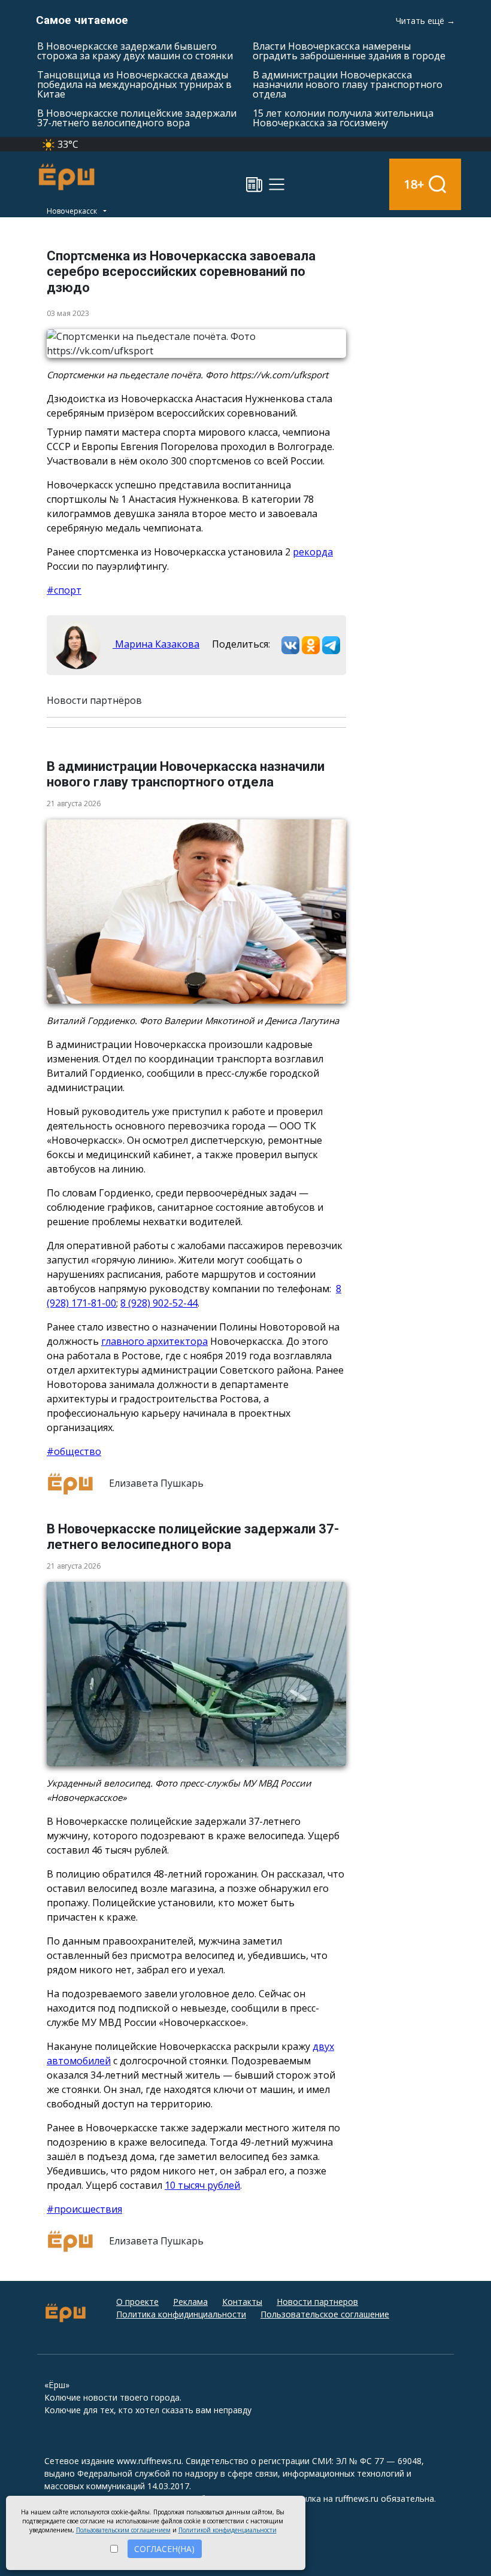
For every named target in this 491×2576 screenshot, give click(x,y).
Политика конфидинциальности (181, 2314)
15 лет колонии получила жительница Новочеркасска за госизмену (343, 118)
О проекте (137, 2302)
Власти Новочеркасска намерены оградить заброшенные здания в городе (349, 51)
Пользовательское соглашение (325, 2314)
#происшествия (84, 2209)
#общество (74, 1451)
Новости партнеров (317, 2302)
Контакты (242, 2302)
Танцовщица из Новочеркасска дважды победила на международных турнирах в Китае (134, 84)
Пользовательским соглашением (123, 2530)
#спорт (64, 590)
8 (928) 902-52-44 (159, 1303)
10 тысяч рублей (202, 2185)
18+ (414, 184)
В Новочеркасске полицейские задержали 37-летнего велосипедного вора (137, 118)
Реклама (190, 2302)
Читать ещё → (425, 21)
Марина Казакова (156, 644)
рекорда (313, 552)
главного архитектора (154, 1341)
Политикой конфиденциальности (228, 2530)
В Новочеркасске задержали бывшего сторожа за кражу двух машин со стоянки (135, 51)
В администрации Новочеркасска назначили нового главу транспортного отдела (348, 84)
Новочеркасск (73, 211)
